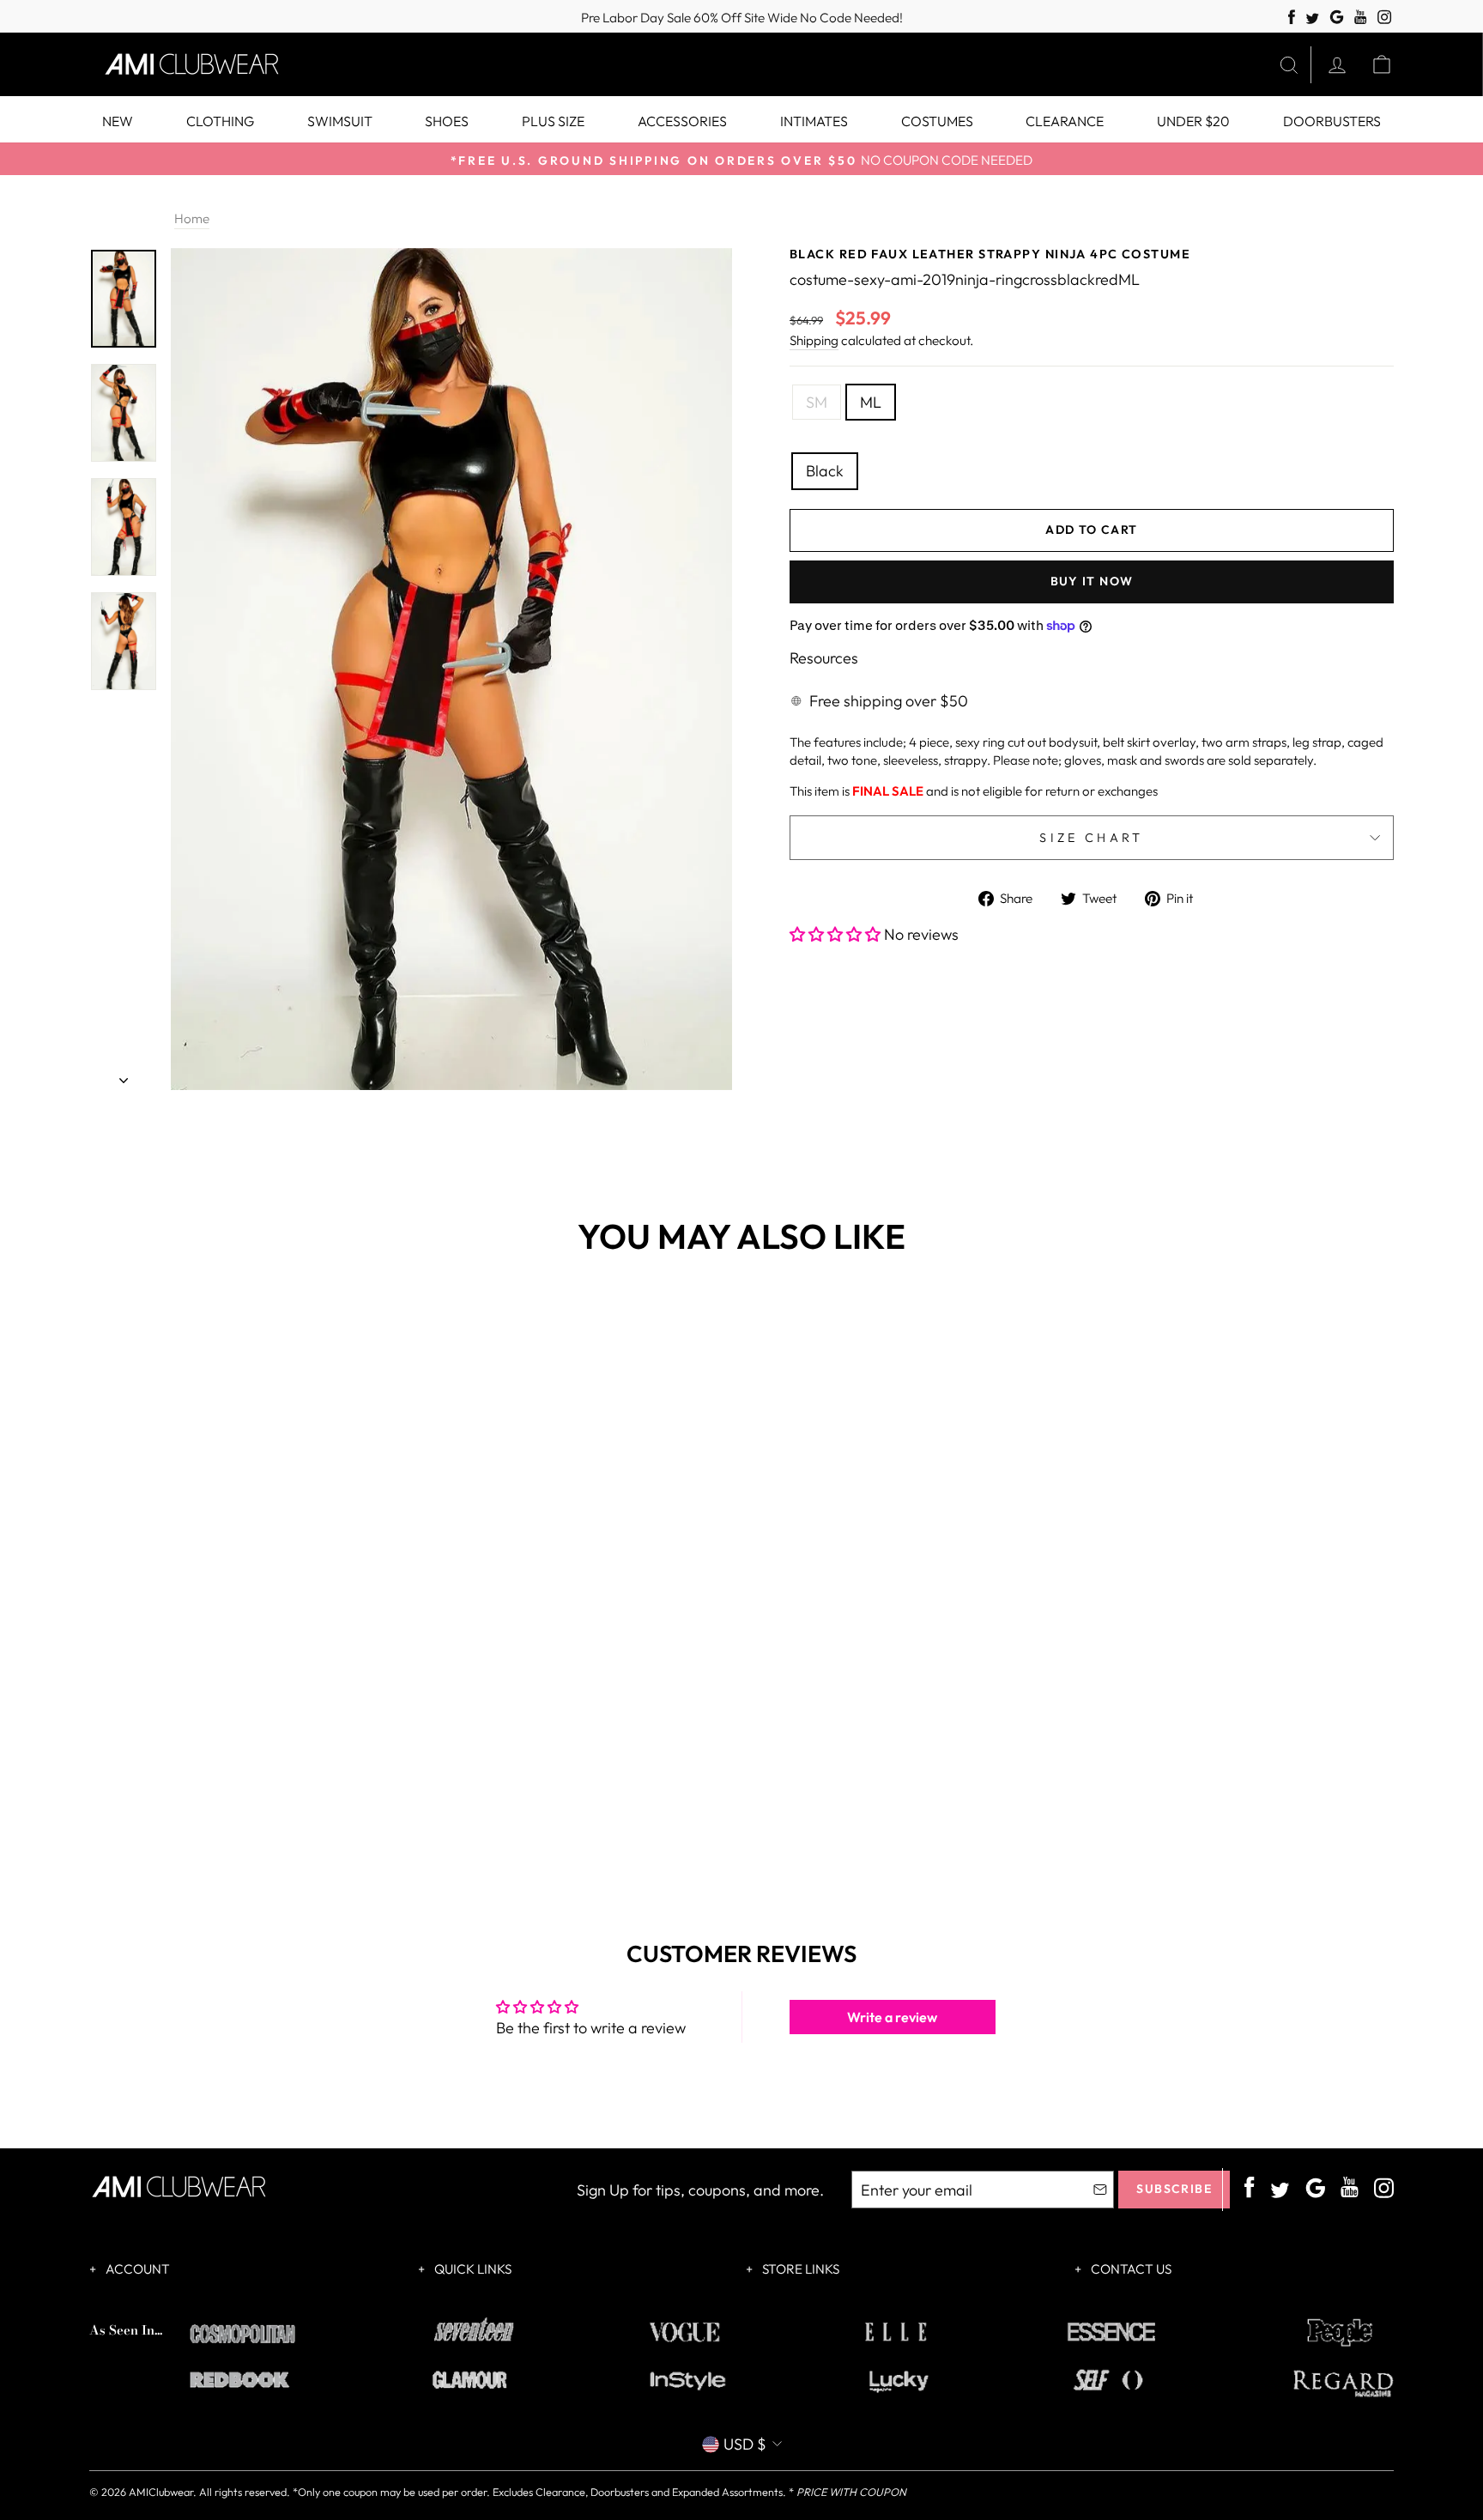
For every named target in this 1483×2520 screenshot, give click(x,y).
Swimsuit (340, 121)
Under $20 (1193, 121)
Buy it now (1092, 581)
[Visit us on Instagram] (1385, 18)
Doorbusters (1332, 121)
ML (871, 402)
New (118, 121)
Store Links (799, 2269)
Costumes (937, 121)
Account (136, 2269)
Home (192, 218)
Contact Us (1130, 2269)
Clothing (220, 121)
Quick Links (472, 2269)
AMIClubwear (161, 2492)
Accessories (682, 121)
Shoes (447, 121)
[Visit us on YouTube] (1361, 18)
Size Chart (1091, 838)
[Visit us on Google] (1337, 18)
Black (825, 471)
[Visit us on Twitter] (1312, 19)
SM (817, 402)
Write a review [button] (892, 2017)
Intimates (814, 121)
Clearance (1065, 121)
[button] (837, 934)
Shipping (814, 340)
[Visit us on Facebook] (1292, 18)
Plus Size (553, 121)
